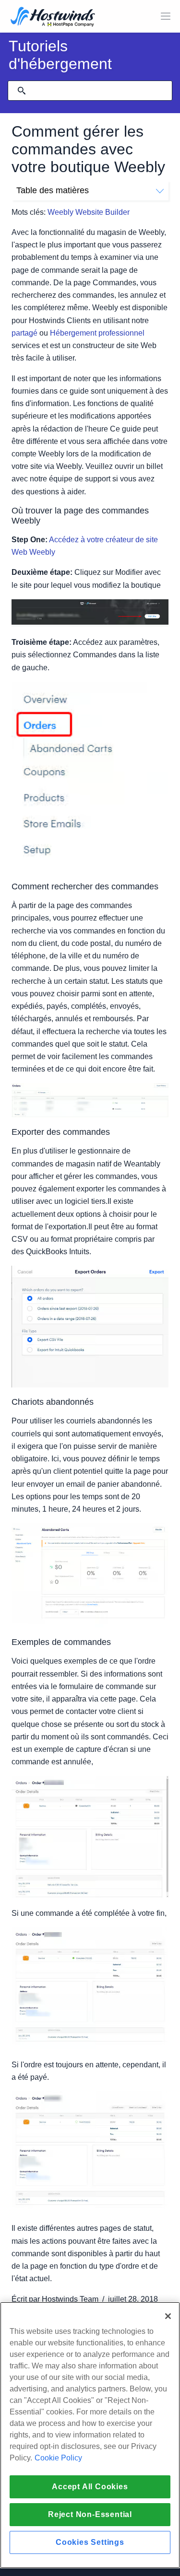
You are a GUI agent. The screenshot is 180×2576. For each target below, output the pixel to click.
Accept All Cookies (90, 2487)
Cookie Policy (58, 2458)
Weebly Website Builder (89, 212)
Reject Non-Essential (90, 2514)
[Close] (168, 2316)
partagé (24, 333)
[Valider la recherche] (22, 91)
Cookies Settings (90, 2542)
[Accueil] (53, 17)
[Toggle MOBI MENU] (166, 16)
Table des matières (53, 190)
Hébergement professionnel (97, 333)
